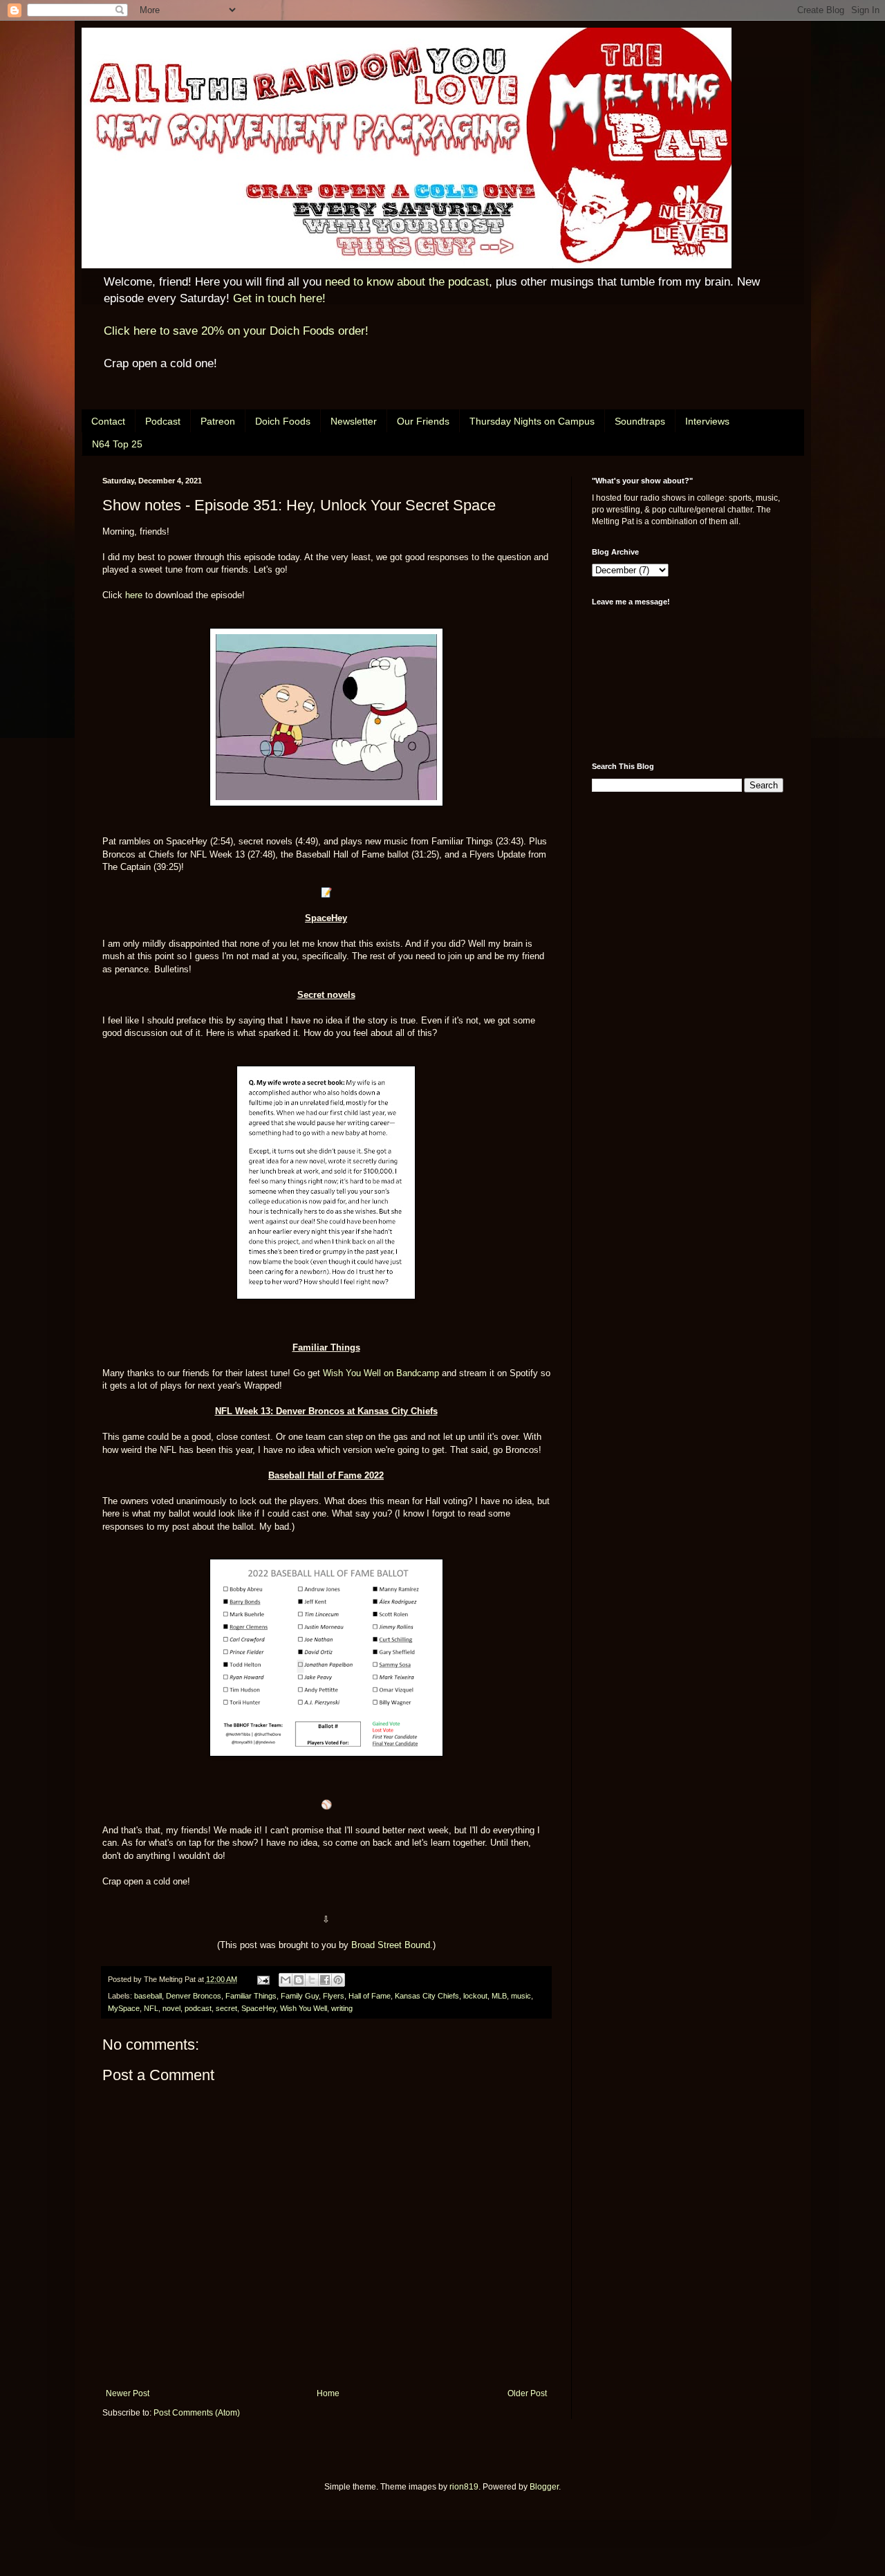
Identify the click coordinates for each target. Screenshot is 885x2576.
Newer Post (128, 2393)
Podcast (163, 421)
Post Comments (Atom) (197, 2413)
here (134, 595)
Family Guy (300, 1996)
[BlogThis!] (299, 1980)
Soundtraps (640, 421)
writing (342, 2008)
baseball (148, 1996)
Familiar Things (251, 1996)
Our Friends (423, 421)
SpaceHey (259, 2008)
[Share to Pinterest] (338, 1980)
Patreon (218, 421)
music (521, 1996)
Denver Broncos (194, 1996)
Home (328, 2393)
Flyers (334, 1996)
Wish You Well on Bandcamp (381, 1373)
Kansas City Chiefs (427, 1996)
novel (171, 2008)
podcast (198, 2008)
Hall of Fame (370, 1996)
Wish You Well (304, 2008)
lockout (475, 1996)
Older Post (527, 2393)
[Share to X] (312, 1980)
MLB (499, 1996)
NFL (151, 2008)
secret (226, 2008)
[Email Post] (263, 1979)
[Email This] (286, 1980)
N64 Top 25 (117, 444)
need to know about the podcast (407, 282)
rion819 (464, 2487)
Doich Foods (283, 421)
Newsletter (354, 421)
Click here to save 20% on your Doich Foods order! (236, 331)
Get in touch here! (279, 298)
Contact (108, 421)
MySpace (124, 2008)
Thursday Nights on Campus (532, 421)
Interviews (707, 421)
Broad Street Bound (391, 1945)
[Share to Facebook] (325, 1980)
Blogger (544, 2487)
